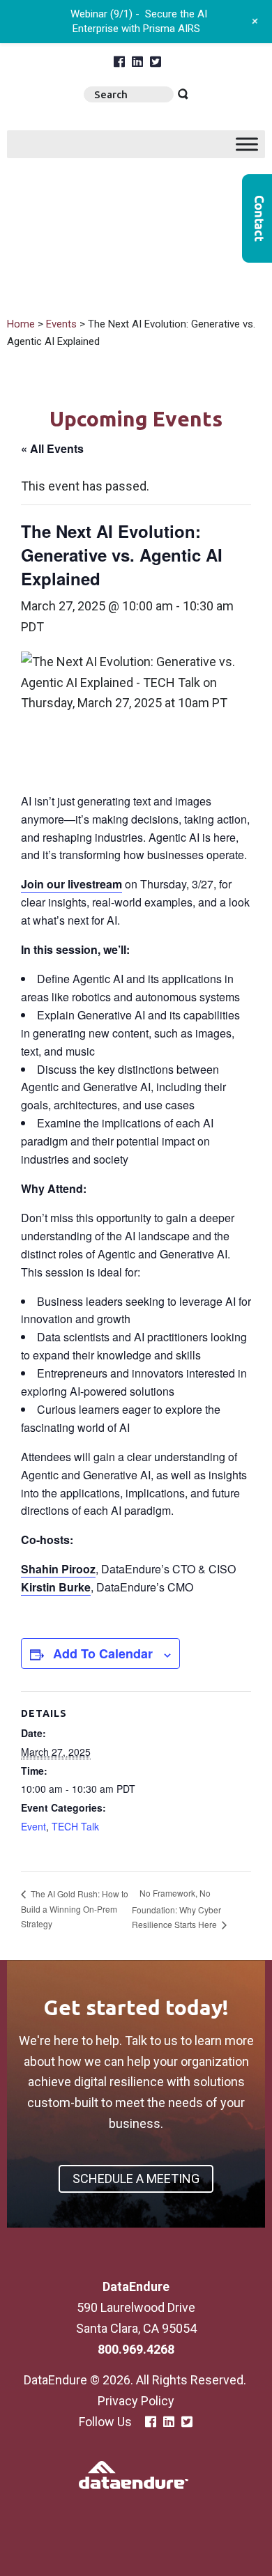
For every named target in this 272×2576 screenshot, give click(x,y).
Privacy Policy (136, 2401)
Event (33, 1826)
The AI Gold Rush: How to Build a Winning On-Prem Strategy (75, 1909)
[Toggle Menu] (247, 144)
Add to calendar (103, 1653)
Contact (257, 218)
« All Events (52, 448)
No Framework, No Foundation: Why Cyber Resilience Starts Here (176, 1908)
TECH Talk (75, 1826)
